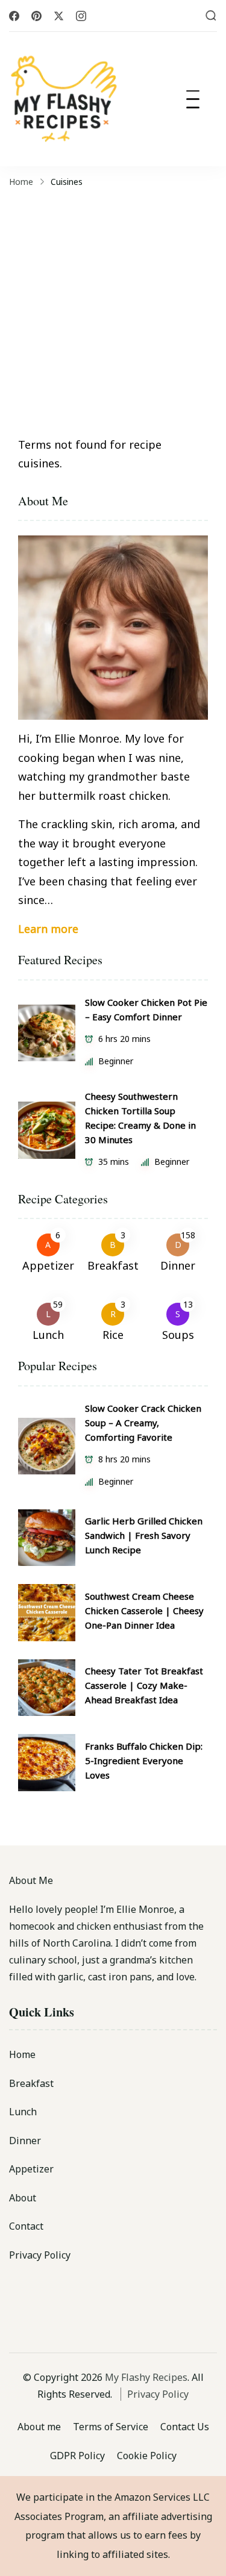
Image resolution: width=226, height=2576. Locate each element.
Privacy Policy (40, 2255)
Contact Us (185, 2427)
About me (39, 2427)
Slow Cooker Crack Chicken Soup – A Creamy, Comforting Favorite (143, 1423)
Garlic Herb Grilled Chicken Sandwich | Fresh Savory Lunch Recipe (144, 1535)
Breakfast (113, 1265)
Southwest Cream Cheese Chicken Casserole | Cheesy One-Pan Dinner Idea (144, 1611)
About (23, 2198)
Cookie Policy (147, 2456)
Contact (26, 2226)
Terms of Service (111, 2427)
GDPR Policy (77, 2456)
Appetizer (48, 1265)
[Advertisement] (113, 310)
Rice (113, 1335)
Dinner (178, 1265)
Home (22, 2054)
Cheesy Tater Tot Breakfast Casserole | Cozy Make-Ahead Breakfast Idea (144, 1685)
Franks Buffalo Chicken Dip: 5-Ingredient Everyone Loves (144, 1760)
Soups (178, 1335)
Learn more (48, 929)
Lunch (48, 1335)
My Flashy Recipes (146, 2377)
